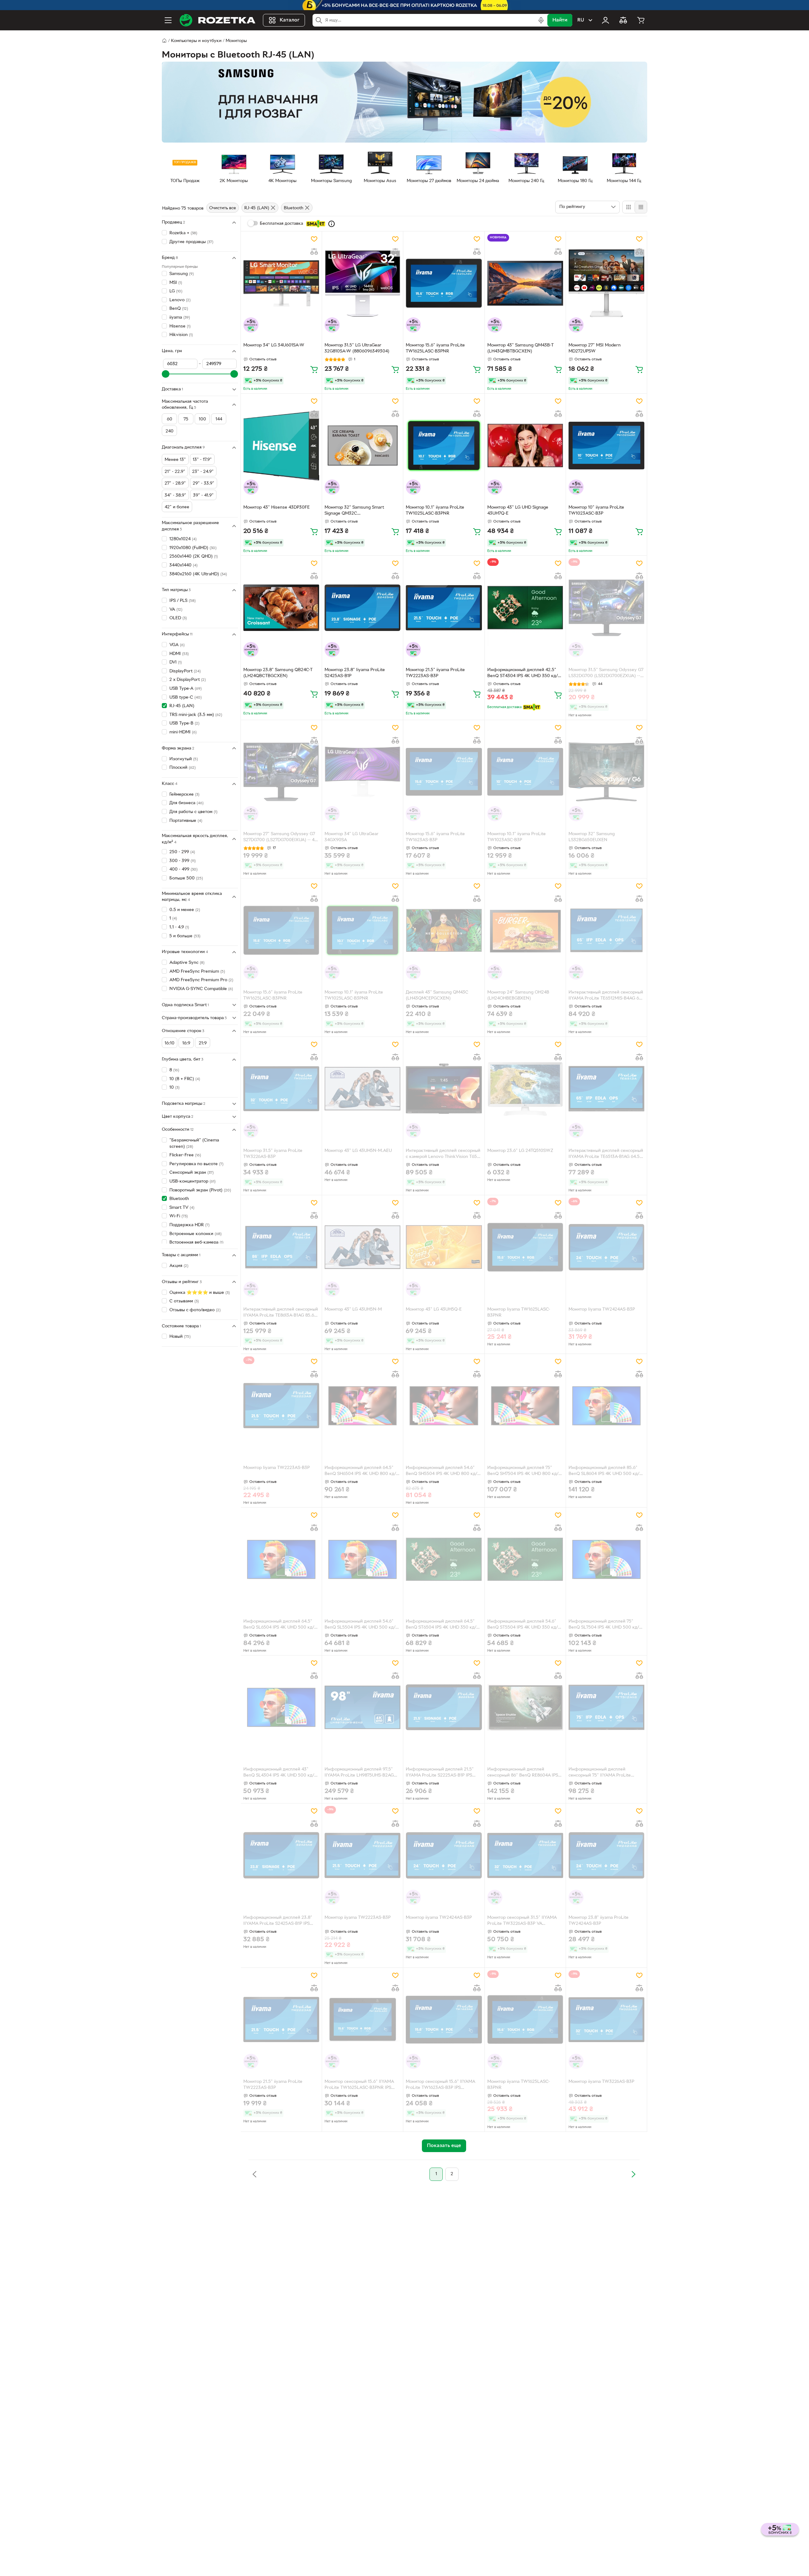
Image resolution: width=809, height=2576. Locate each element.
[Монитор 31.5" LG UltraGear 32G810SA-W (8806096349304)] (362, 283)
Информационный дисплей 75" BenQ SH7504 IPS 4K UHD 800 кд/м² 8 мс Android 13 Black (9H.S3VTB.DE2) (525, 1472)
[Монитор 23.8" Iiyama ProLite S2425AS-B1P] (362, 608)
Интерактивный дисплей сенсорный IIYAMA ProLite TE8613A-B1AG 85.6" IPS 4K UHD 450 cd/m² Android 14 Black (281, 1313)
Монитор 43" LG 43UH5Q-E (434, 1309)
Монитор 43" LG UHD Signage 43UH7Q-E (518, 511)
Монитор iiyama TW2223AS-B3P (358, 1918)
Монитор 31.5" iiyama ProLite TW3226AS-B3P (273, 1154)
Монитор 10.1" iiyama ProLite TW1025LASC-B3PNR (435, 511)
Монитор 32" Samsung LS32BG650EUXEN (592, 837)
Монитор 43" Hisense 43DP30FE (277, 508)
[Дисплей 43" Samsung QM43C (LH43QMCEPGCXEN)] (444, 930)
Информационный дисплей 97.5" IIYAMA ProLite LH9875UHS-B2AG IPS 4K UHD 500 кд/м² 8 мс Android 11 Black (361, 1773)
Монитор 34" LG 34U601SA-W (274, 345)
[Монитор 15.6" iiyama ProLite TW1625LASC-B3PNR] (444, 283)
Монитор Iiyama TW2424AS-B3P (602, 1309)
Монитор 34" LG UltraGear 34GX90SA (352, 837)
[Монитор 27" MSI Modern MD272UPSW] (606, 283)
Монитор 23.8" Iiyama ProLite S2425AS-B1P (355, 673)
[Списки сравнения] (623, 20)
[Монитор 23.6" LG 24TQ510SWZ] (525, 1089)
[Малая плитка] (641, 207)
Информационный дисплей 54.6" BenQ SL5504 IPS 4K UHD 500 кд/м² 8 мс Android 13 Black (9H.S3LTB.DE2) (362, 1625)
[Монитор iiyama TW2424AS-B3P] (444, 1855)
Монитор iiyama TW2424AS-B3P (439, 1918)
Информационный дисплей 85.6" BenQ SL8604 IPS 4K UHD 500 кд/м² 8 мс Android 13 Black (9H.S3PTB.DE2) (606, 1472)
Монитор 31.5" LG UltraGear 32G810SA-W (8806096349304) (357, 348)
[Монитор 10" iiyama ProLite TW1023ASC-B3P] (606, 445)
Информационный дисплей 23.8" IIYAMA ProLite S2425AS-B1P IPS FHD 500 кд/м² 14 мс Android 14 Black (278, 1921)
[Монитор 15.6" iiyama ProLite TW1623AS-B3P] (444, 772)
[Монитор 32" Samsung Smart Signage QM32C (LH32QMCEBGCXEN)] (362, 445)
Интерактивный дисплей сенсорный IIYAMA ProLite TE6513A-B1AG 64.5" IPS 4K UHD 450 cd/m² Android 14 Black (606, 1154)
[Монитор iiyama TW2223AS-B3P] (362, 1855)
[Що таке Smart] (332, 224)
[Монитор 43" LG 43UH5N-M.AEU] (362, 1089)
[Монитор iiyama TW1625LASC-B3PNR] (525, 2020)
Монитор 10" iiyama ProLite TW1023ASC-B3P (596, 511)
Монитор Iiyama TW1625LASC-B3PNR (519, 1312)
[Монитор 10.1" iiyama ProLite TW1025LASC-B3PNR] (444, 445)
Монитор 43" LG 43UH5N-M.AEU (358, 1151)
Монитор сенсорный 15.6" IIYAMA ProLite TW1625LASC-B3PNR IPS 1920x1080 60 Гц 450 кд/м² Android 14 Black (361, 2085)
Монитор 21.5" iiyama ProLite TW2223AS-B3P (435, 673)
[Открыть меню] (168, 20)
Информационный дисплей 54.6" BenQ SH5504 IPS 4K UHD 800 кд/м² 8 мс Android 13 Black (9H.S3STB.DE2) (441, 1472)
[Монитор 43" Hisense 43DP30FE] (281, 445)
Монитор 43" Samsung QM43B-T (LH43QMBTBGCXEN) (520, 348)
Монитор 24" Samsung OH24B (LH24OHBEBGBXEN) (518, 995)
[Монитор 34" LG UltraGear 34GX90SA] (362, 772)
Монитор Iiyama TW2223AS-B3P (277, 1468)
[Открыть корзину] (641, 20)
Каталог (290, 20)
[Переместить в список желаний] (314, 239)
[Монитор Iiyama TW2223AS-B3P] (281, 1406)
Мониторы (236, 41)
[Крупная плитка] (629, 207)
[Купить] (314, 369)
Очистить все (223, 208)
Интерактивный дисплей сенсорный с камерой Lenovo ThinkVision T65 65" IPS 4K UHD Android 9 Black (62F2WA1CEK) (443, 1154)
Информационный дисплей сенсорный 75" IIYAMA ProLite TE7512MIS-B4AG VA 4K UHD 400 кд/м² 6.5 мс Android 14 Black (603, 1773)
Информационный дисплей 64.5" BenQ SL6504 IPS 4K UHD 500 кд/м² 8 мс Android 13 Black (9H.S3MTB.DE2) (281, 1625)
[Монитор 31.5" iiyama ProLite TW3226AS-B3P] (281, 1089)
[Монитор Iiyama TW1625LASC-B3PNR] (525, 1247)
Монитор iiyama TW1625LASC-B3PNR (519, 2085)
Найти (560, 20)
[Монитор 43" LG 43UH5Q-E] (444, 1247)
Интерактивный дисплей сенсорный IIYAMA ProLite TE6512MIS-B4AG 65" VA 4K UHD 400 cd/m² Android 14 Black (606, 996)
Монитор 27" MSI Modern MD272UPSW (595, 348)
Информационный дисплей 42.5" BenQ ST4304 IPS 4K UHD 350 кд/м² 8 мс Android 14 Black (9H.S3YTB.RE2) (525, 674)
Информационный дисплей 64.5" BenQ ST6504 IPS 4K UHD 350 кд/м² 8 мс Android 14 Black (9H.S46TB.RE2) (443, 1625)
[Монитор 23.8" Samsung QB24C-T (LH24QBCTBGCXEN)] (281, 608)
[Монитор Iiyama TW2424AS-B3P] (606, 1247)
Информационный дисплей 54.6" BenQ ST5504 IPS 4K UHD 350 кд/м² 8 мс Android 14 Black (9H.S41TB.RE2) (525, 1625)
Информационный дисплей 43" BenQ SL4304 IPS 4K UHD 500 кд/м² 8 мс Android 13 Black (281, 1773)
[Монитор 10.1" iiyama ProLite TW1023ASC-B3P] (525, 772)
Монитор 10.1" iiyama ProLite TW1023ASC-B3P (517, 837)
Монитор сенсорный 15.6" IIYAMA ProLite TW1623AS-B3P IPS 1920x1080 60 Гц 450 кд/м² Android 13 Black (442, 2085)
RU (581, 20)
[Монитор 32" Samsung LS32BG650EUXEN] (606, 772)
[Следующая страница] (633, 2174)
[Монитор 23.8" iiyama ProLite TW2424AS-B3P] (606, 1855)
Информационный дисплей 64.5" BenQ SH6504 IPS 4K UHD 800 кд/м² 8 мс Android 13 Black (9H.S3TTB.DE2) (360, 1472)
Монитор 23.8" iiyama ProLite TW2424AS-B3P (599, 1921)
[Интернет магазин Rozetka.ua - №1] (217, 20)
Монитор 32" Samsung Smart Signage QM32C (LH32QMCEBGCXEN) (354, 511)
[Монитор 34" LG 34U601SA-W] (281, 283)
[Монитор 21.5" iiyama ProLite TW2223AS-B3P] (444, 608)
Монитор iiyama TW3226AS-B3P (601, 2082)
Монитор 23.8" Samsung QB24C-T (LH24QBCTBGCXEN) (278, 673)
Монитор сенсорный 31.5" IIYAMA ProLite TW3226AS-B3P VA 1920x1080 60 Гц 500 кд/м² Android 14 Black (524, 1921)
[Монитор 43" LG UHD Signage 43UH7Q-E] (525, 445)
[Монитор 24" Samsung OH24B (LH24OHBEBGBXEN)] (525, 930)
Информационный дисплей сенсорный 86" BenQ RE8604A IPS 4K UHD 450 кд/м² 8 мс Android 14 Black (523, 1773)
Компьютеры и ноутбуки (196, 41)
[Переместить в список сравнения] (314, 252)
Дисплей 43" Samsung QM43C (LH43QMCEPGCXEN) (437, 995)
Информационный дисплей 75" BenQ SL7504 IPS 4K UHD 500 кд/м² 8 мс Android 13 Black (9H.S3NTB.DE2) (606, 1625)
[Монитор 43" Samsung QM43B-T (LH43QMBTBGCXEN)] (525, 283)
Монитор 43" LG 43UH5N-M (353, 1309)
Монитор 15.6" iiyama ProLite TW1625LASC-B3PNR (435, 348)
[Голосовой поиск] (541, 20)
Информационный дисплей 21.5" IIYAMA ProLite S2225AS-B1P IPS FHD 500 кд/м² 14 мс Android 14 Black (440, 1773)
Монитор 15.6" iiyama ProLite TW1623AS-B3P (435, 837)
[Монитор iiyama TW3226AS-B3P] (606, 2020)
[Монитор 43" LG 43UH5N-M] (362, 1247)
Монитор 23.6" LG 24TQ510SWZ (520, 1151)
